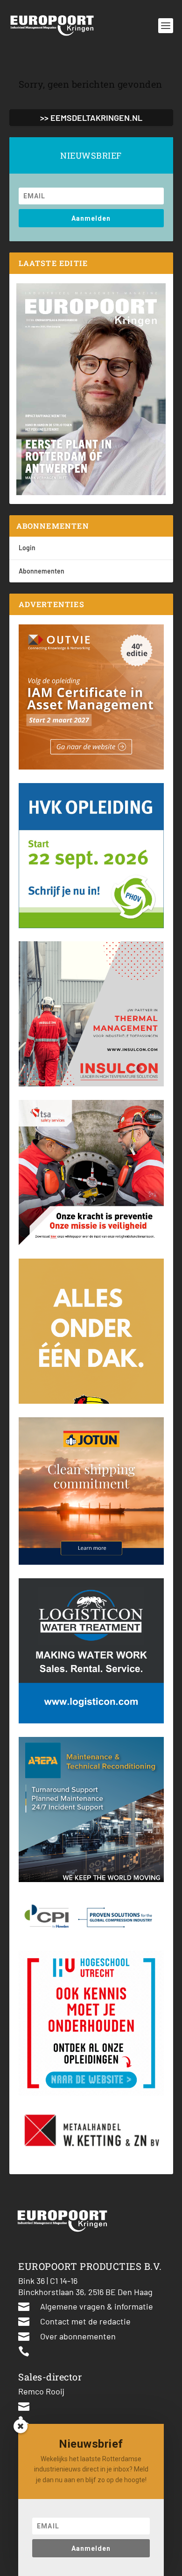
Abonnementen (42, 571)
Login (27, 548)
